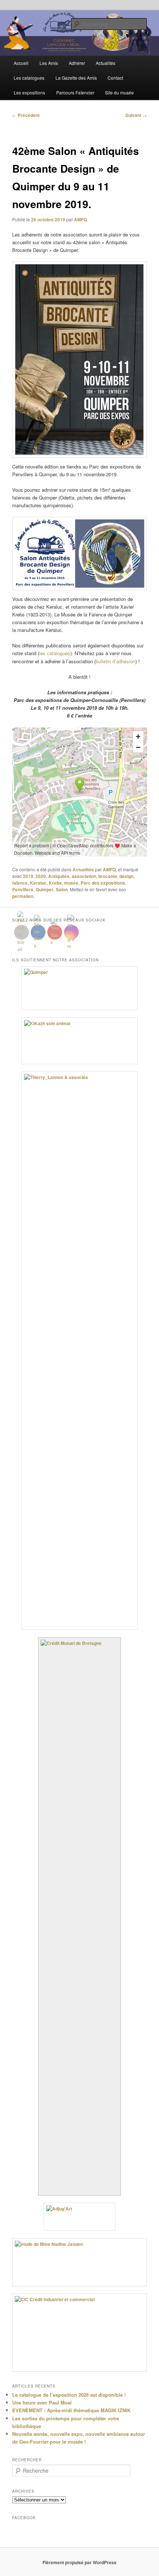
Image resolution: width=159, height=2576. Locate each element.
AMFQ (80, 219)
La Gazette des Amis (76, 78)
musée (71, 883)
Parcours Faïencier (75, 92)
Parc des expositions (103, 883)
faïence (20, 883)
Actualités (106, 63)
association (84, 876)
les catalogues (55, 653)
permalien (23, 896)
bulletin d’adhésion (116, 661)
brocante (108, 876)
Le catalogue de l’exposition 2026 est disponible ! (69, 2395)
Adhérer (77, 63)
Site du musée (119, 92)
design (126, 876)
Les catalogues (29, 78)
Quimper (45, 889)
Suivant (136, 115)
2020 (41, 876)
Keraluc (38, 883)
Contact (115, 78)
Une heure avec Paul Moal (42, 2402)
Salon (62, 889)
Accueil (21, 63)
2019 (28, 876)
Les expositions (29, 92)
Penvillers (23, 889)
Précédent (26, 115)
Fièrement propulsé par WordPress (79, 2562)
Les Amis (49, 63)
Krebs (55, 883)
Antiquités (59, 876)
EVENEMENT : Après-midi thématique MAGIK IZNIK (71, 2410)
